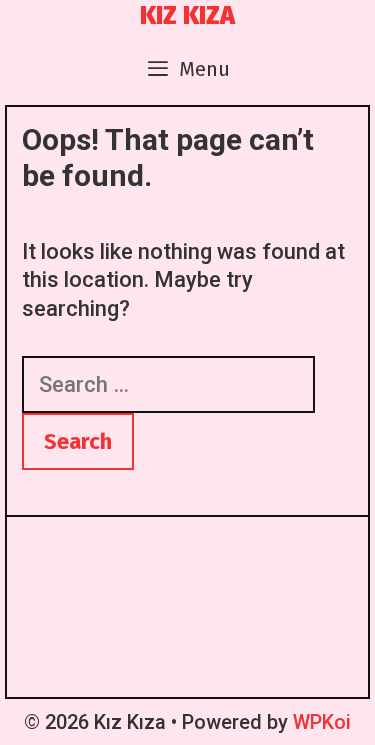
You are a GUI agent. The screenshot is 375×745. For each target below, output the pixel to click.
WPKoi (322, 722)
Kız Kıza (187, 16)
